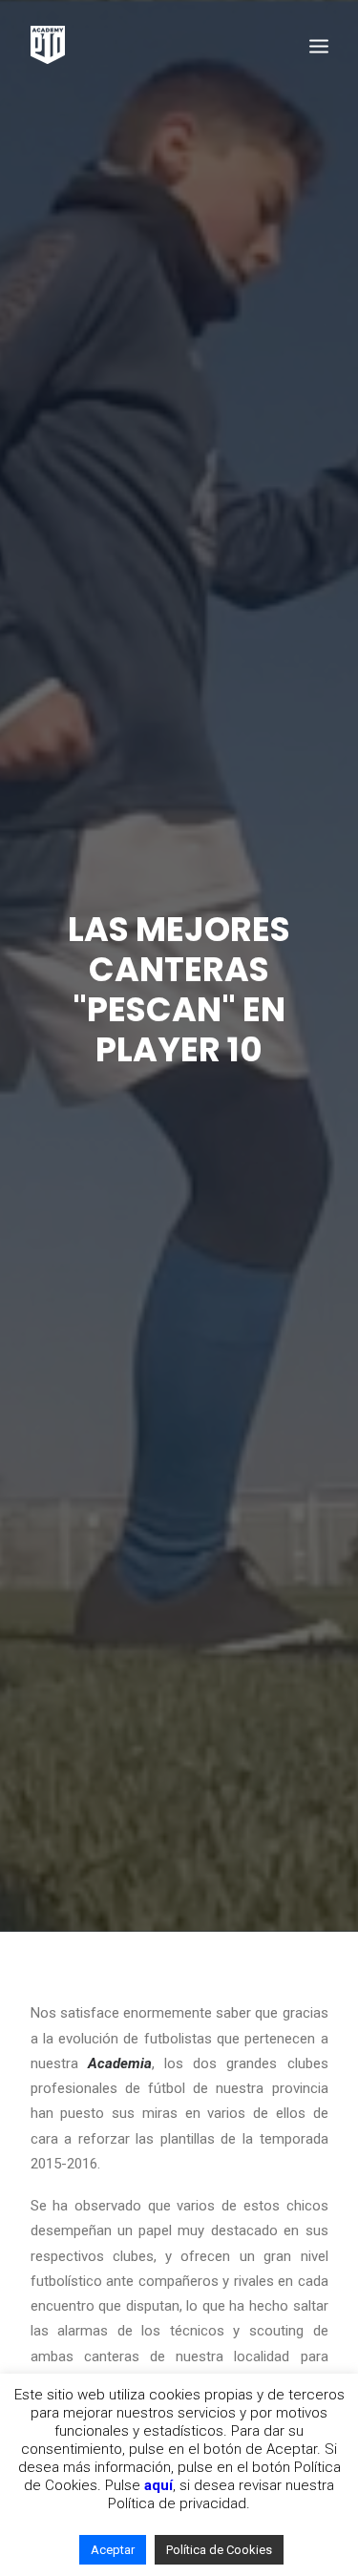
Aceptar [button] (113, 2550)
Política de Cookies (219, 2550)
